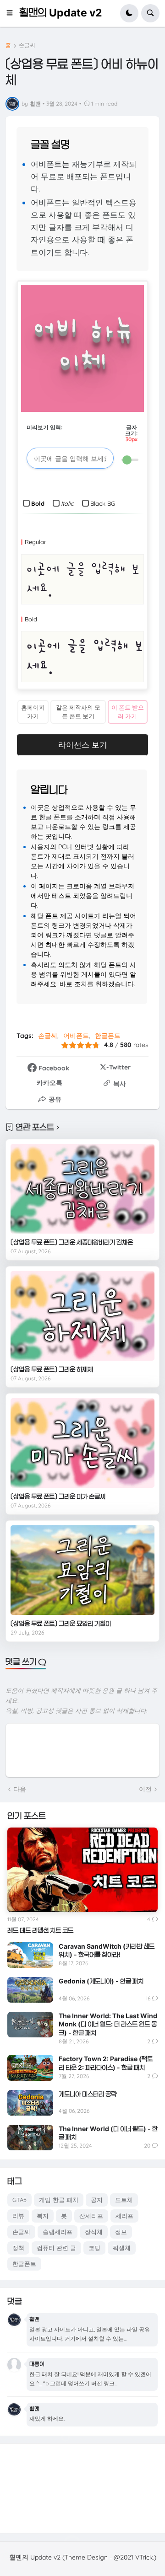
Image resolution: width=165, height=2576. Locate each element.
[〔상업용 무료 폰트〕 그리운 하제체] (82, 1316)
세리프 (124, 2216)
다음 (20, 1789)
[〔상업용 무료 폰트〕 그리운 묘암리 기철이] (82, 1570)
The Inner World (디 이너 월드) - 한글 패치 (108, 2133)
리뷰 (18, 2216)
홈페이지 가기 (33, 712)
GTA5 (19, 2200)
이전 (145, 1789)
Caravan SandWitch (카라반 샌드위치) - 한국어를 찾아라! (107, 1950)
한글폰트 (108, 1036)
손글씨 (27, 45)
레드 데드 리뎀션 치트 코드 (40, 1930)
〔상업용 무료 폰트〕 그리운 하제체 (52, 1369)
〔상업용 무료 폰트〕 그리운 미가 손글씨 (58, 1496)
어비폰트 (76, 1036)
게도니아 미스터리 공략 (88, 2094)
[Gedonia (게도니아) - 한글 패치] (30, 1990)
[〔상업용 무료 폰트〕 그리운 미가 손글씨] (82, 1443)
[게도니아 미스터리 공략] (30, 2103)
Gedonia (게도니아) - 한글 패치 (101, 1981)
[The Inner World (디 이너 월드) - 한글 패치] (30, 2138)
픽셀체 (122, 2248)
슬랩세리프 (58, 2232)
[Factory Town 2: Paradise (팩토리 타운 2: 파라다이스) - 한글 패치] (30, 2068)
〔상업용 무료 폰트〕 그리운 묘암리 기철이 (61, 1623)
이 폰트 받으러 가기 (128, 712)
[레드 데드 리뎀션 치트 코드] (82, 1870)
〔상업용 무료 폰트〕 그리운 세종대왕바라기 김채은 (72, 1242)
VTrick (144, 2557)
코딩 (94, 2248)
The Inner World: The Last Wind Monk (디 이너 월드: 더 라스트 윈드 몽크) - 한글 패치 (108, 2024)
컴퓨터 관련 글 (56, 2248)
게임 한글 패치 (59, 2200)
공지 (97, 2200)
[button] (12, 13)
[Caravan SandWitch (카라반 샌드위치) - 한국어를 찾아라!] (30, 1955)
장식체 (94, 2232)
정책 (18, 2248)
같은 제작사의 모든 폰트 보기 (78, 712)
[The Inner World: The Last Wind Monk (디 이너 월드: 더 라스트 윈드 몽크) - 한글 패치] (30, 2025)
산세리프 (91, 2216)
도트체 (124, 2200)
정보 (121, 2232)
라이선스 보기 (83, 745)
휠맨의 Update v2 (60, 13)
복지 (43, 2216)
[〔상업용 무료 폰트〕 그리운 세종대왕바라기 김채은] (82, 1189)
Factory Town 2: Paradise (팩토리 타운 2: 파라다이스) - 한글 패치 (106, 2063)
